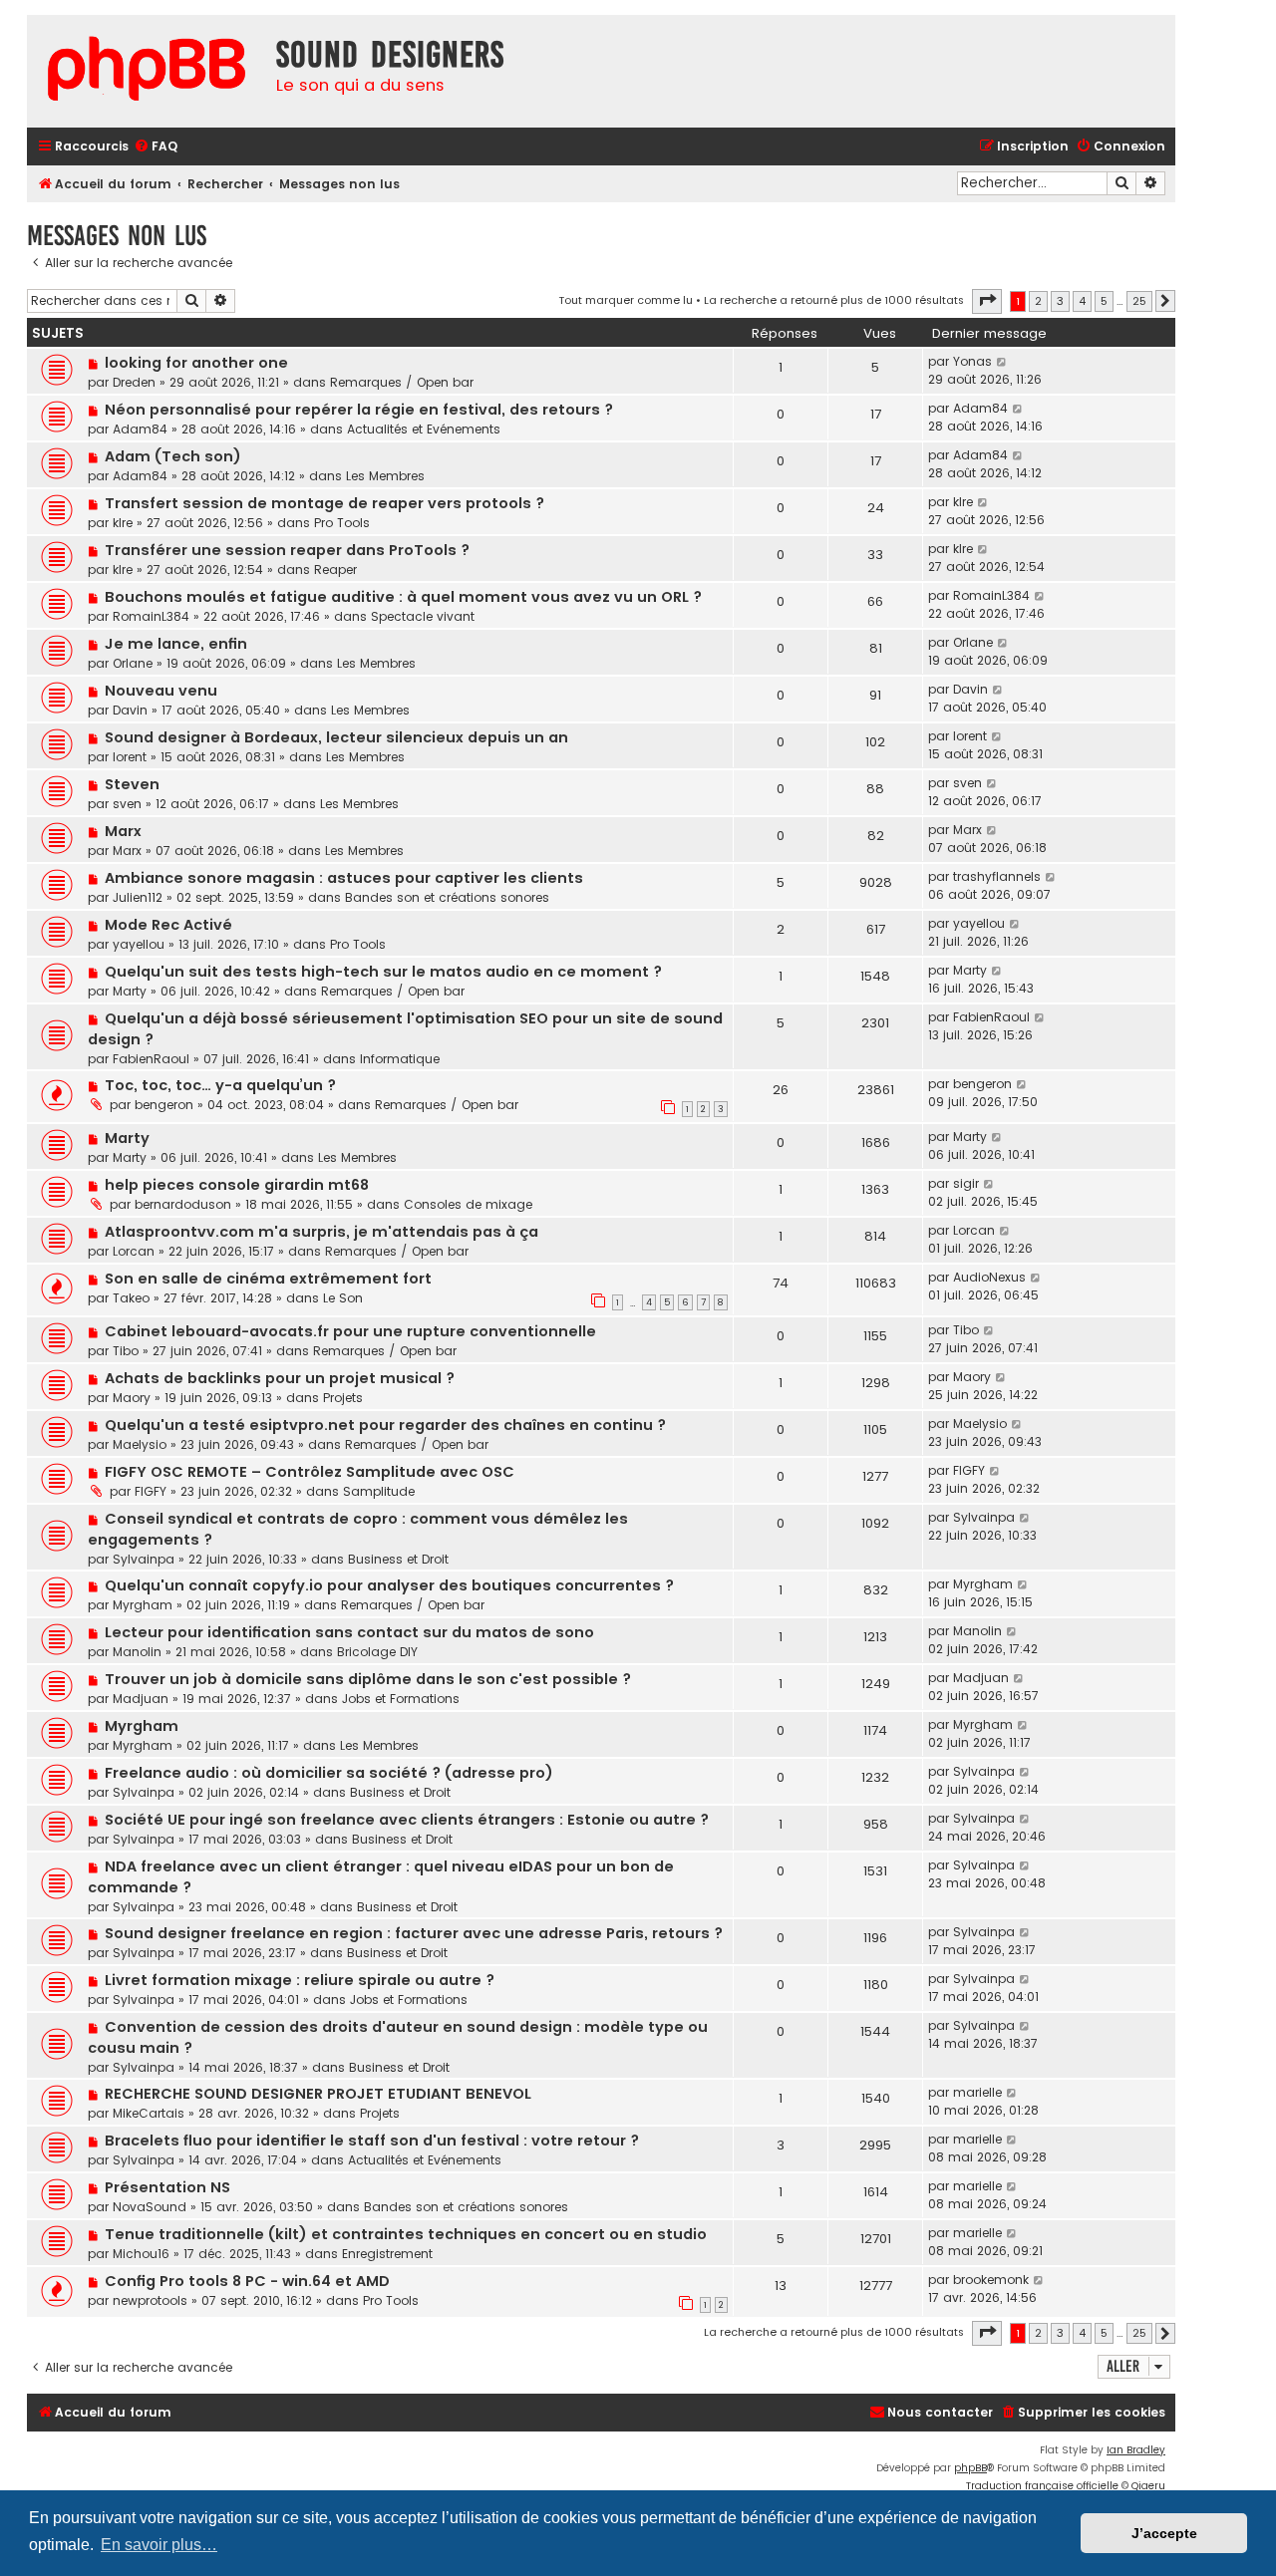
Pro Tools (342, 523)
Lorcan (134, 1251)
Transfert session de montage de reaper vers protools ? (324, 503)
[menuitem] (156, 147)
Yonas (972, 361)
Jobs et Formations (401, 1699)
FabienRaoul (151, 1059)
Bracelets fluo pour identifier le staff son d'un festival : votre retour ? (372, 2141)
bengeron (164, 1105)
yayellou (139, 944)
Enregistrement (387, 2254)
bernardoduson (183, 1204)
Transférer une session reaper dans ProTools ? (287, 550)
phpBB (970, 2468)
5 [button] (1104, 301)
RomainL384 (151, 616)
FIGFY (151, 1491)
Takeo (131, 1298)
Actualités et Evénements (424, 429)
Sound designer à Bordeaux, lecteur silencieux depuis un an (336, 737)
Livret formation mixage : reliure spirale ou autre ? (300, 1980)
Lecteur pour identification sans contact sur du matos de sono (349, 1632)
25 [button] (1139, 301)
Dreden (134, 382)
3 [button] (1060, 301)
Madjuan (141, 1699)
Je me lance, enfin (176, 644)
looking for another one (196, 363)
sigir (966, 1183)
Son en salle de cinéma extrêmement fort (268, 1279)
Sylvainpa (144, 1559)
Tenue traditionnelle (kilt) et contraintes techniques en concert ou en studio (406, 2234)
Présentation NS (167, 2187)
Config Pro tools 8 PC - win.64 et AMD (247, 2281)
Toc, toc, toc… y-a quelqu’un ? (220, 1085)
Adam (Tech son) (173, 456)
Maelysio (140, 1444)
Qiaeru (1148, 2486)
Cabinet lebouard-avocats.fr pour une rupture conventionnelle (350, 1331)
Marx (123, 831)
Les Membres (385, 476)
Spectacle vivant (423, 616)
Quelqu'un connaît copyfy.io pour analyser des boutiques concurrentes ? (389, 1585)
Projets (343, 1398)
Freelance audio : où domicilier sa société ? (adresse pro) (329, 1773)
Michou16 (141, 2254)
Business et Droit (398, 1559)
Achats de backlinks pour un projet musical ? (280, 1378)
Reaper (335, 570)
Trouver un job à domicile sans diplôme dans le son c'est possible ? (368, 1679)
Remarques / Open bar (402, 382)
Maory (132, 1398)
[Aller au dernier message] (1002, 362)
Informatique (400, 1059)
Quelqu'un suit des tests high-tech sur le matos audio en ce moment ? (383, 972)
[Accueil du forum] (147, 71)
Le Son (343, 1298)
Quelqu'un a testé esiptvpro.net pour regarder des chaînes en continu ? (385, 1425)
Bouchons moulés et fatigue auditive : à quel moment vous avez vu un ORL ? (403, 597)
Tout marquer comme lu (626, 300)
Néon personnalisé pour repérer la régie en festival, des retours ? (359, 410)
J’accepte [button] (1164, 2533)
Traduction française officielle (1042, 2486)
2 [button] (1038, 301)
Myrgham (143, 1605)
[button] (987, 301)
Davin (130, 710)
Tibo (126, 1351)
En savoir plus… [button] (159, 2545)
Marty (130, 991)
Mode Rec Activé (168, 925)
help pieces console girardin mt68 (237, 1185)
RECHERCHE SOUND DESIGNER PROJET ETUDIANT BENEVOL (318, 2094)
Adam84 (140, 429)
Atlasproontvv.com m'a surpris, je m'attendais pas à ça (321, 1232)
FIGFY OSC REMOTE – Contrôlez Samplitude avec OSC (310, 1472)
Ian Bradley (1136, 2450)
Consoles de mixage (468, 1204)
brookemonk (991, 2280)
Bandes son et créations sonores (447, 897)
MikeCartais (149, 2113)
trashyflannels (997, 876)
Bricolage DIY (377, 1652)
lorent (130, 757)
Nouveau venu (161, 691)
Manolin (137, 1652)
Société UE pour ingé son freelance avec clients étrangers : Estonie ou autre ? (407, 1820)
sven (127, 804)
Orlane (133, 663)
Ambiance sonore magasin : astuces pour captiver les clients (344, 878)
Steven (132, 784)
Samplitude (379, 1491)
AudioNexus (989, 1277)
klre (123, 523)
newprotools (150, 2300)
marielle (977, 2092)
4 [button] (1082, 301)
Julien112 (138, 897)
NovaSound (150, 2207)
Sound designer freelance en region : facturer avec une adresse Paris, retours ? (414, 1933)
